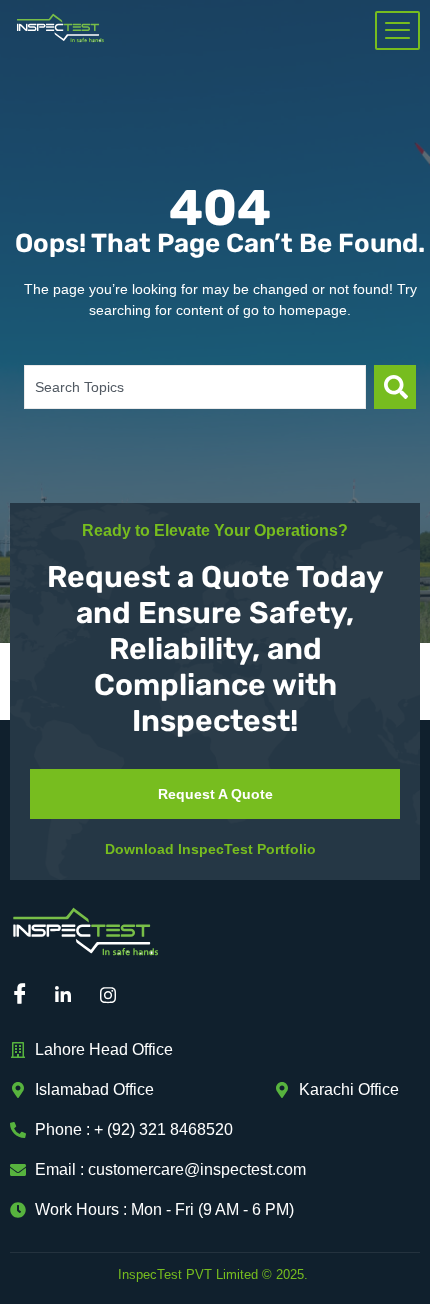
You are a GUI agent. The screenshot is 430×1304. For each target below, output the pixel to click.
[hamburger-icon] (397, 30)
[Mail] (160, 995)
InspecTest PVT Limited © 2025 (211, 1274)
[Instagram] (115, 995)
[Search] (395, 387)
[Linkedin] (70, 995)
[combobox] (195, 387)
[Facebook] (25, 995)
